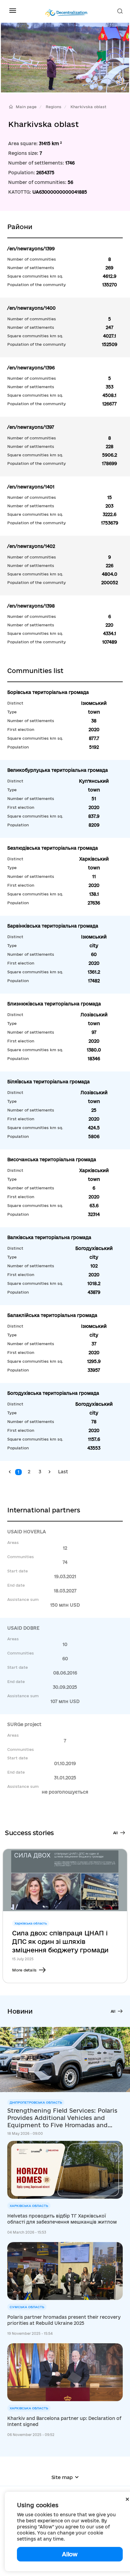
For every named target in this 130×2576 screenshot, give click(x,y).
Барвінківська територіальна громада (53, 926)
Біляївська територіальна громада (49, 1082)
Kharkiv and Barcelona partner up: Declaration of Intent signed (64, 2421)
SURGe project (24, 1724)
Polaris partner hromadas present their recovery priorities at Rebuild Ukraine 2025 (64, 2320)
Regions (54, 107)
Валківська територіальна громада (49, 1237)
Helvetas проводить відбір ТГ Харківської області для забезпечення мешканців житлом (62, 2219)
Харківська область (29, 2206)
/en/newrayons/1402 (31, 546)
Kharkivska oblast (88, 107)
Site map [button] (62, 2477)
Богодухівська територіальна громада (53, 1393)
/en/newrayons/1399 (31, 249)
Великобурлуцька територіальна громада (58, 770)
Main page (26, 107)
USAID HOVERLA (27, 1532)
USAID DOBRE (23, 1628)
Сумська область (27, 2307)
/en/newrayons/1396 (31, 368)
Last (63, 1472)
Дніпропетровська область (36, 2102)
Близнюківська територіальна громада (54, 1004)
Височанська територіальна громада (52, 1160)
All (115, 1833)
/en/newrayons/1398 (31, 606)
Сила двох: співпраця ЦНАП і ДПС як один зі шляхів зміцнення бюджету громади (60, 1941)
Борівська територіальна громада (48, 692)
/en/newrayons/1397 (31, 427)
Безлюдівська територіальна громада (53, 848)
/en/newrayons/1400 (31, 308)
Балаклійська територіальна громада (52, 1315)
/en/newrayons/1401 (31, 487)
